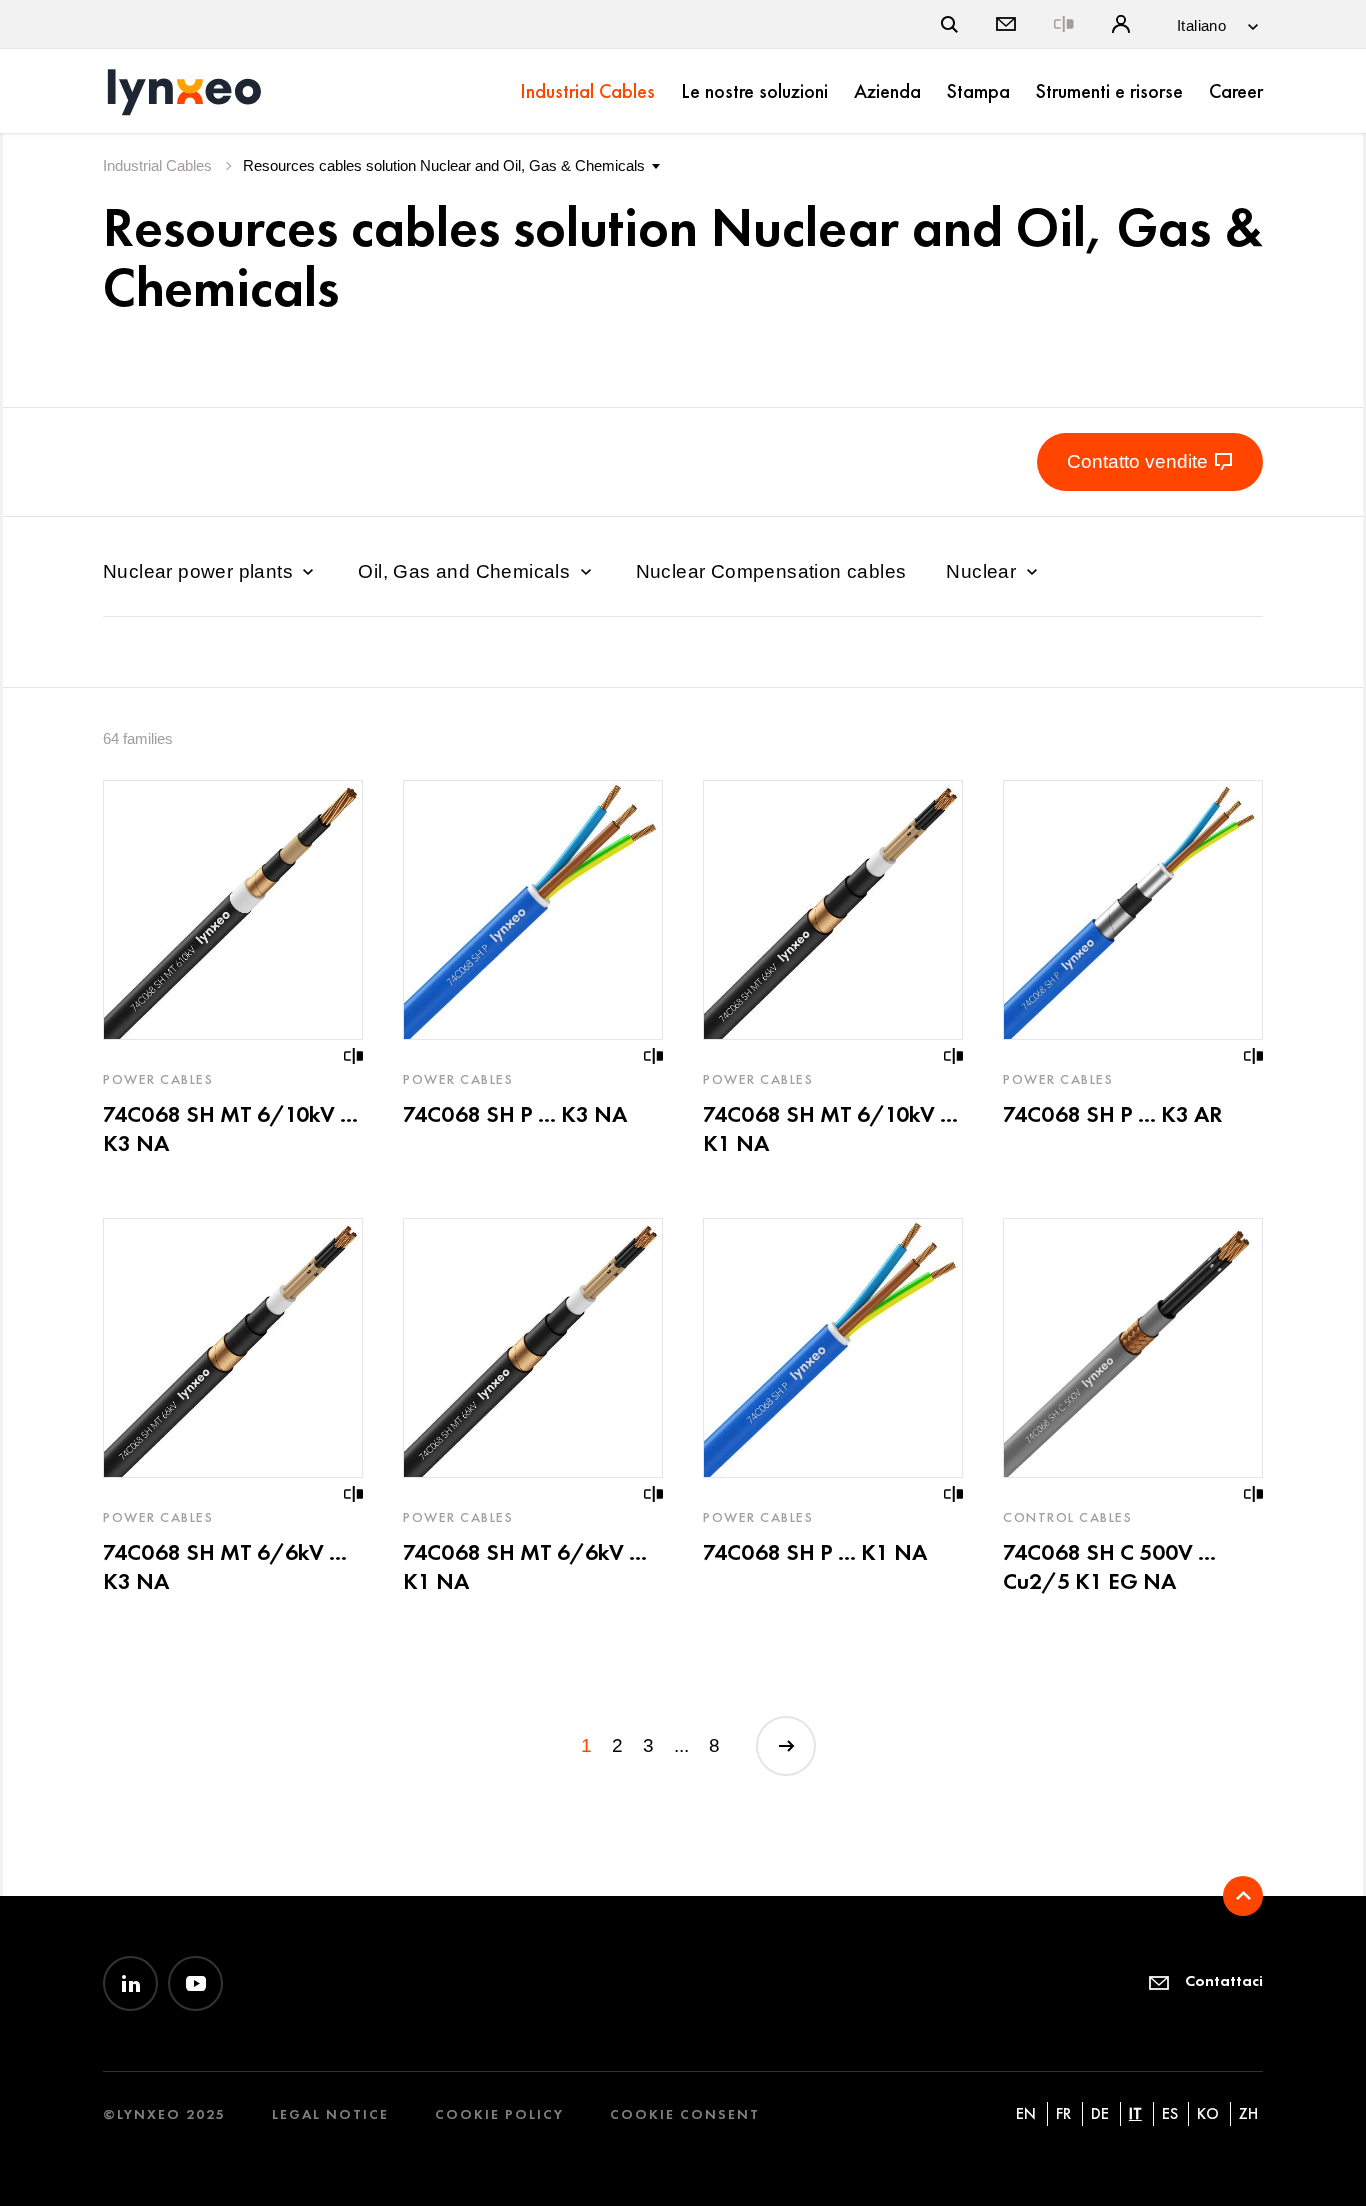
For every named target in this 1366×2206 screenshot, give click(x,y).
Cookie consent (685, 2114)
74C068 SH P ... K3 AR (1112, 1114)
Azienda (887, 91)
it (1135, 2113)
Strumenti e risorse (1109, 91)
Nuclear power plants (200, 571)
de (1100, 2113)
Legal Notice (330, 2114)
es (1170, 2113)
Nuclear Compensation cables (771, 571)
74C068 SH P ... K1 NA (815, 1552)
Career (1236, 91)
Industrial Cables (587, 91)
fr (1063, 2113)
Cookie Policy (499, 2114)
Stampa (978, 91)
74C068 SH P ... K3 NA (515, 1114)
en (1026, 2113)
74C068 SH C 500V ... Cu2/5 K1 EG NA (1109, 1566)
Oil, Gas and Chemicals (466, 571)
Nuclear (983, 571)
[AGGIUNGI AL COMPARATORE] (354, 1056)
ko (1208, 2113)
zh (1248, 2113)
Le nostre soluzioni (754, 91)
